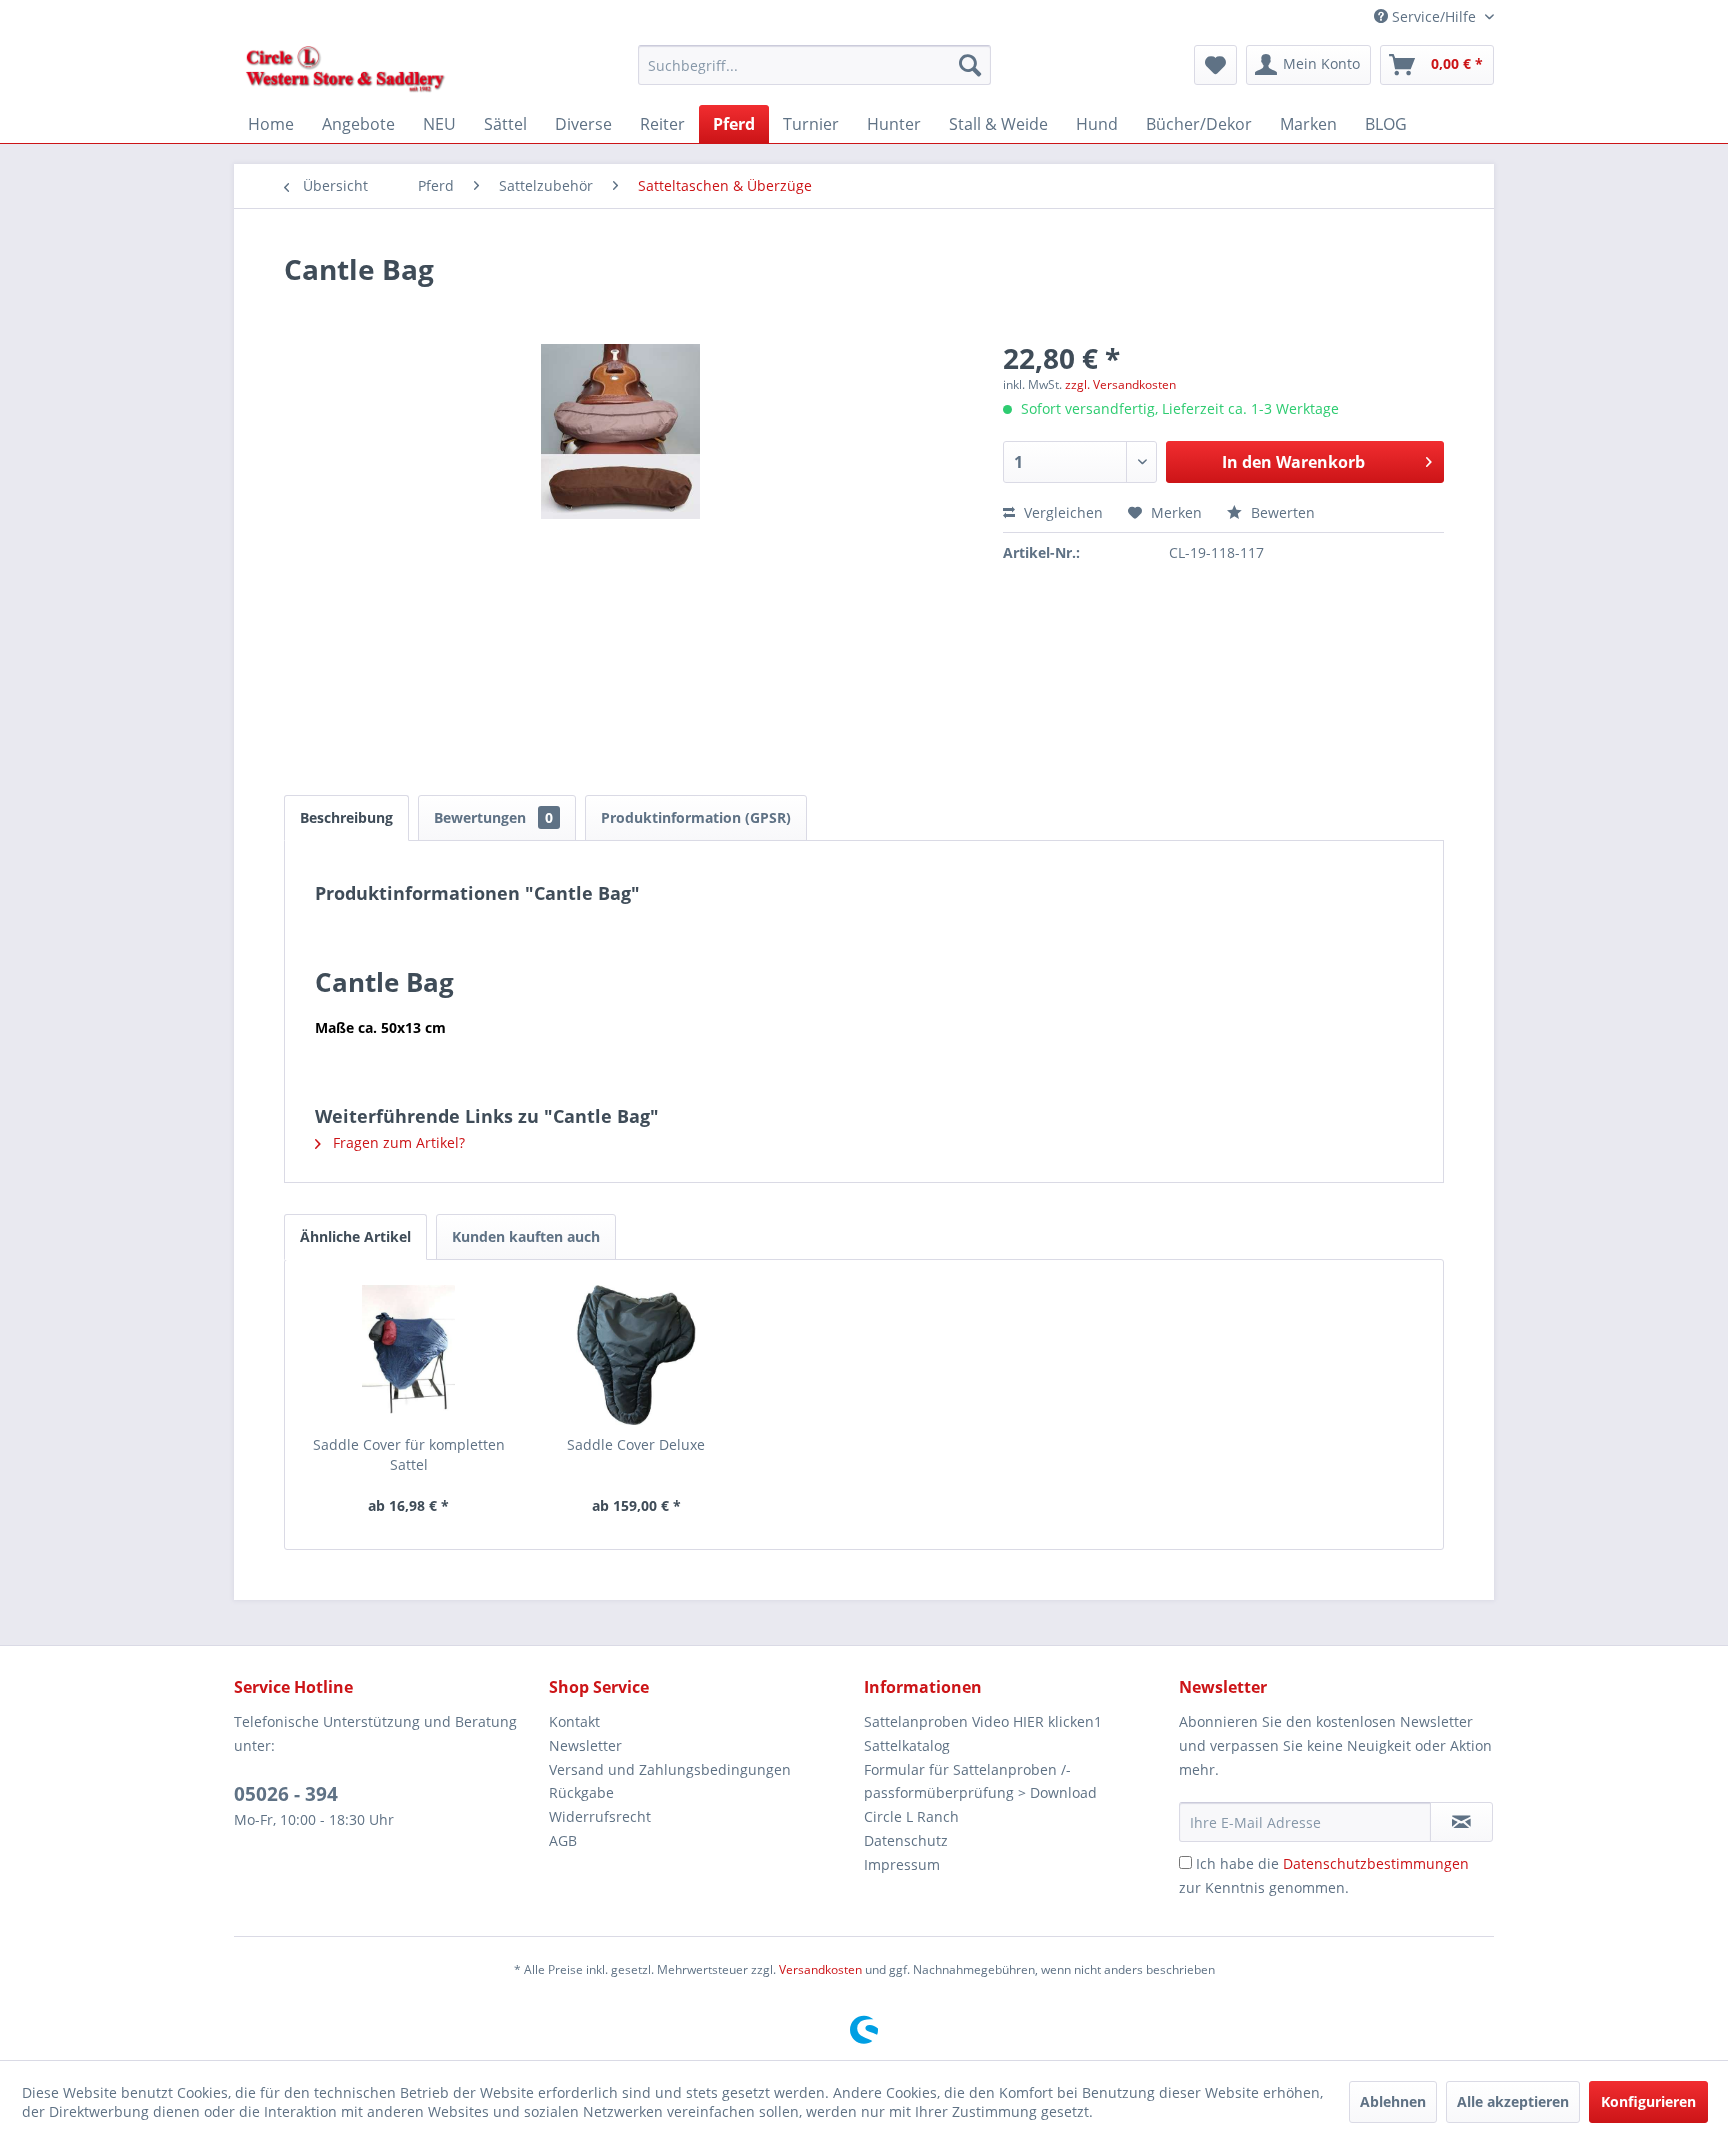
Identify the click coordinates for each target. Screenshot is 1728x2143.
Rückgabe (581, 1792)
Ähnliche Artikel (355, 1236)
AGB (563, 1840)
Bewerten (1281, 512)
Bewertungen (493, 817)
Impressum (902, 1864)
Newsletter (585, 1745)
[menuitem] (814, 65)
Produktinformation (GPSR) (696, 817)
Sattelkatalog (907, 1745)
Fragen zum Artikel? (397, 1142)
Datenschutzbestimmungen (1376, 1863)
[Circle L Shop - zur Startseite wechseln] (345, 70)
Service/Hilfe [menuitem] (1434, 16)
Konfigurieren (1648, 2101)
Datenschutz (906, 1840)
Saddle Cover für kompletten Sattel (409, 1454)
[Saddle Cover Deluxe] (637, 1355)
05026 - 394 (286, 1794)
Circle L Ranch (911, 1816)
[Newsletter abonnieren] (1461, 1822)
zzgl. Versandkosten (1120, 384)
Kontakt (574, 1721)
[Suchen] (970, 65)
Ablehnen (1393, 2101)
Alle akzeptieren (1513, 2101)
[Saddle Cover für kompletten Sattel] (409, 1355)
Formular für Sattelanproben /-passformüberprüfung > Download (980, 1781)
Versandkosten (820, 1969)
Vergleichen (1061, 512)
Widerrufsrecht (600, 1816)
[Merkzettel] (1215, 65)
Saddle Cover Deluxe (636, 1444)
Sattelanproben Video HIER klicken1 (983, 1721)
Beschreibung (346, 817)
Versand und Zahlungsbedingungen (670, 1769)
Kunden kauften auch (526, 1236)
